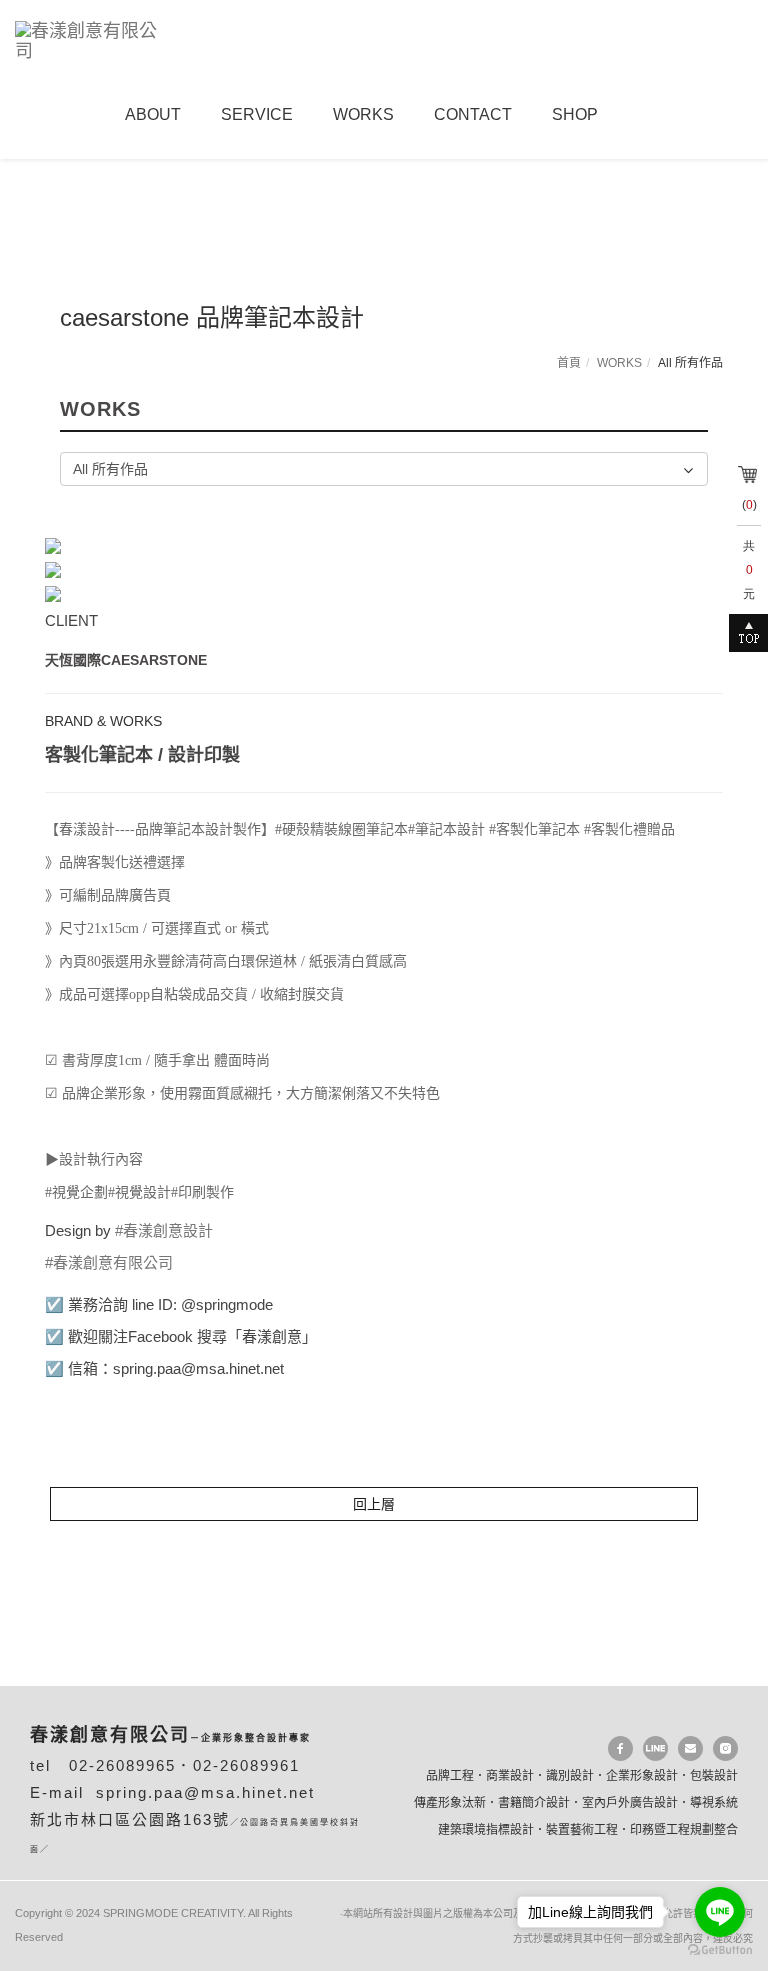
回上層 (374, 1504)
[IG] (725, 1748)
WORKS (619, 363)
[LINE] (655, 1748)
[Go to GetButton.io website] (720, 1950)
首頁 (569, 363)
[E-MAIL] (690, 1748)
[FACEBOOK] (620, 1748)
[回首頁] (97, 38)
